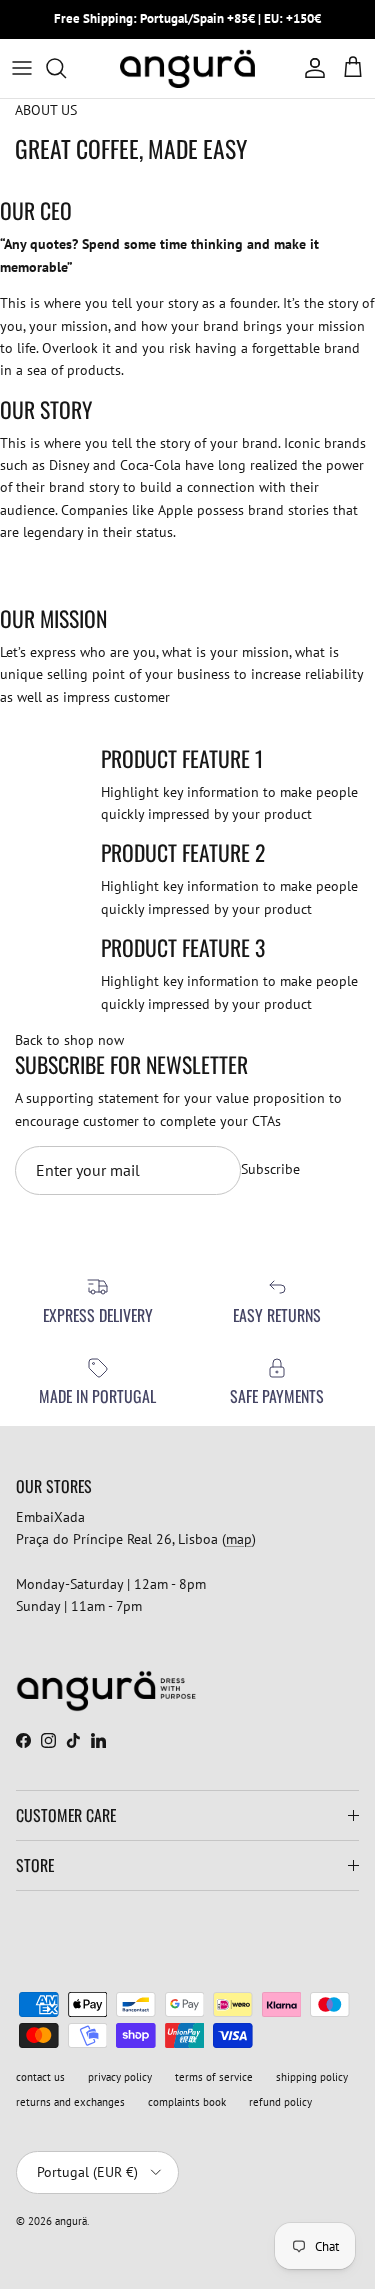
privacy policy (120, 2077)
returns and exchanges (70, 2102)
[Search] (66, 68)
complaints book (187, 2102)
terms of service (214, 2077)
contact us (40, 2077)
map (239, 1539)
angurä (71, 2221)
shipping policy (312, 2077)
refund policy (280, 2102)
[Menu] (22, 68)
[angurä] (187, 68)
